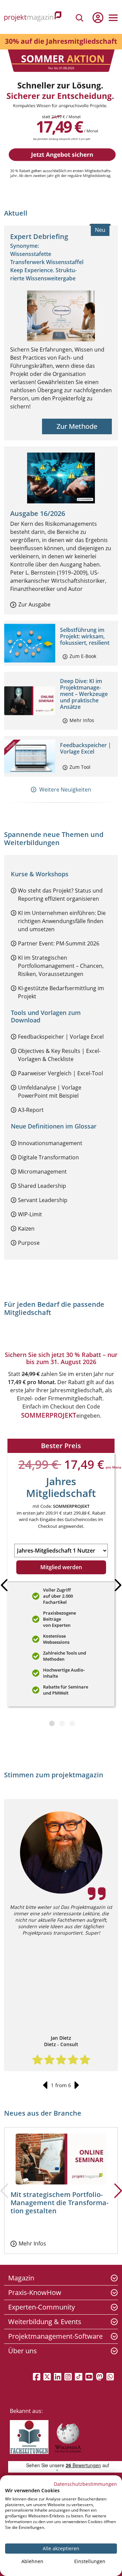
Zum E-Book (83, 656)
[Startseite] (33, 17)
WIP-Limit (30, 1214)
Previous (45, 2085)
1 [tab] (52, 1727)
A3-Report (31, 1110)
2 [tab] (62, 1727)
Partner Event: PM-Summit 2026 (59, 943)
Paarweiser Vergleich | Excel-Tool (60, 1073)
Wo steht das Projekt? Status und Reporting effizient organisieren (60, 895)
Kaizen (26, 1229)
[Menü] (113, 18)
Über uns (23, 2351)
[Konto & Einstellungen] (98, 18)
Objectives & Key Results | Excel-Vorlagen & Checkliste (59, 1055)
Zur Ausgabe (34, 604)
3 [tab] (72, 1727)
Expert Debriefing (39, 236)
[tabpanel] (61, 1575)
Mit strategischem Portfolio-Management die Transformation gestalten (59, 2203)
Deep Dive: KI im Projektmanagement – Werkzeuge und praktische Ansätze (84, 694)
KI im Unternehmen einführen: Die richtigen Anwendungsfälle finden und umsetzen (62, 921)
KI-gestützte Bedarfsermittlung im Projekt (61, 992)
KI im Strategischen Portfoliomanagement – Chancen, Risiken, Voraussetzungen (61, 966)
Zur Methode (77, 426)
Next (77, 2085)
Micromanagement (42, 1172)
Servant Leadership (43, 1200)
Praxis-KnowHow (35, 2292)
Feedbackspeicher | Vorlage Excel (86, 748)
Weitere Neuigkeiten (65, 790)
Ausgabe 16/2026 (38, 513)
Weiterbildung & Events (45, 2322)
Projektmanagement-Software (55, 2336)
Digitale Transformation (48, 1157)
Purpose (29, 1243)
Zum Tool (80, 767)
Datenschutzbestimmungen (85, 2484)
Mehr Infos (82, 720)
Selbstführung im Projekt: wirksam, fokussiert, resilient (85, 636)
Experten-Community (42, 2307)
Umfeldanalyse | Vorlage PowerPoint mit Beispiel (50, 1092)
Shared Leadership (42, 1186)
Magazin (21, 2278)
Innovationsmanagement (50, 1143)
